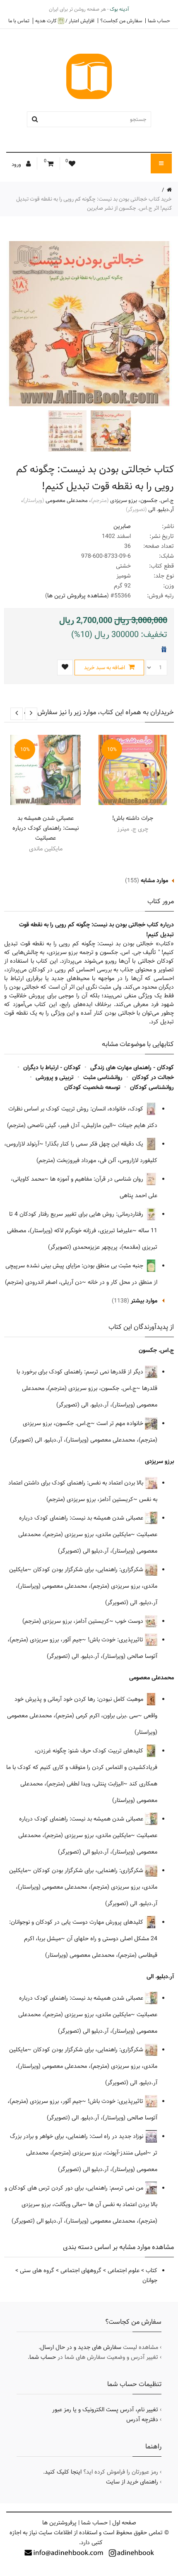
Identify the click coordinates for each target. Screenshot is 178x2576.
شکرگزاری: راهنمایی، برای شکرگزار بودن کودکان (89, 1570)
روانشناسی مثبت (103, 1077)
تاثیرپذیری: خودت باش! (116, 1640)
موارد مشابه (154, 881)
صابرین (122, 526)
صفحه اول (124, 2523)
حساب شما (159, 21)
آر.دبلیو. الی (161, 509)
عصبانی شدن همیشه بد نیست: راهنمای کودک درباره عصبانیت (46, 828)
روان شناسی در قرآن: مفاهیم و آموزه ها (97, 1179)
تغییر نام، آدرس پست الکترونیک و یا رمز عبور (105, 2410)
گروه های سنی (37, 2271)
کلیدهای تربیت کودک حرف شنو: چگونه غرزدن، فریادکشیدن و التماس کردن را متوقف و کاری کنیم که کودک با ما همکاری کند (82, 1767)
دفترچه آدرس (142, 2420)
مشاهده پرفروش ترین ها (77, 596)
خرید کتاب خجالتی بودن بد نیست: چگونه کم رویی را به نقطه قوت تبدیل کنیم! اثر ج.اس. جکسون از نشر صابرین (94, 204)
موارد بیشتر (144, 1301)
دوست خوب (130, 1621)
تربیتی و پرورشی (55, 1077)
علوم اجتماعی (124, 2271)
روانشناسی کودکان (152, 1087)
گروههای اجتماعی (81, 2271)
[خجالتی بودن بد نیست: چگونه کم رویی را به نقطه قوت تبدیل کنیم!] (110, 431)
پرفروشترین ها (59, 2523)
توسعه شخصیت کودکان (92, 1087)
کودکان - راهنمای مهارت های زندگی (132, 1068)
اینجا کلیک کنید (63, 2472)
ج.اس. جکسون (157, 500)
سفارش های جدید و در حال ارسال (81, 2347)
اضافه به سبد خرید (105, 668)
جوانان (150, 2280)
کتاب (152, 2271)
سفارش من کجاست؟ (121, 21)
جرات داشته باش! (133, 818)
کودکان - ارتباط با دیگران (52, 1068)
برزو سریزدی (124, 500)
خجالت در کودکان (153, 1077)
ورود (17, 164)
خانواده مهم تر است (121, 1423)
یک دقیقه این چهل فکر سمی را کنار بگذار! (95, 1144)
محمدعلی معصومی (67, 500)
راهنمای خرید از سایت (132, 2482)
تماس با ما (19, 21)
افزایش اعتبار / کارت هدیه (65, 21)
